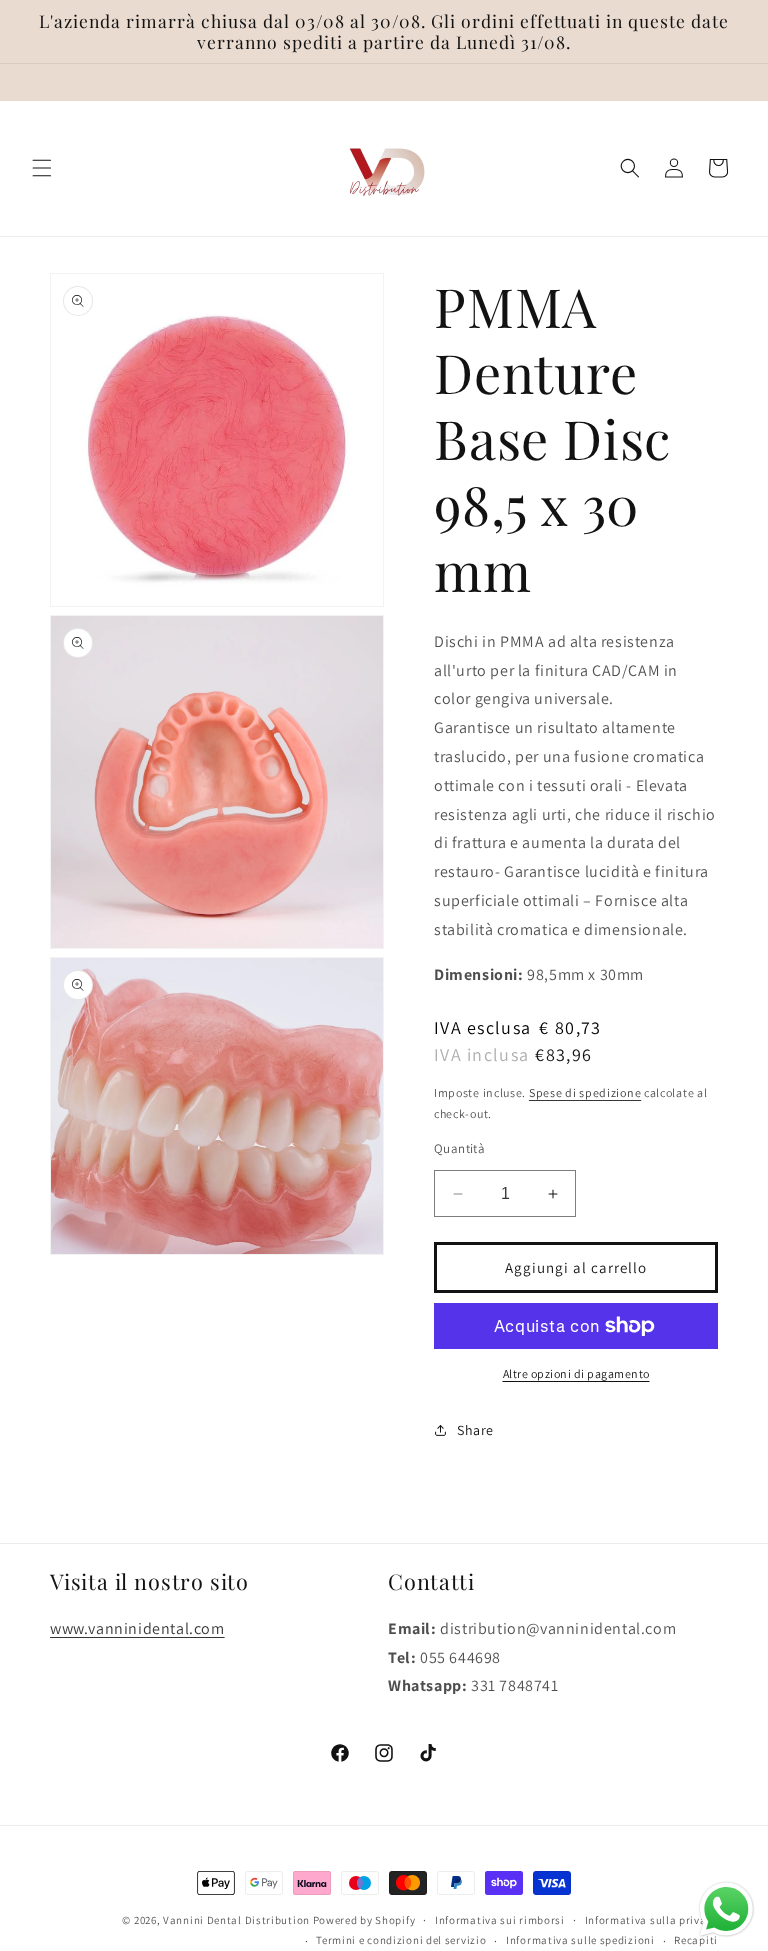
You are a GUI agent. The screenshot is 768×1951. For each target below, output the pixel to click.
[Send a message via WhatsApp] (726, 1909)
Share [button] (475, 1430)
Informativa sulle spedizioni (580, 1940)
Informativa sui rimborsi (500, 1920)
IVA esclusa (517, 1027)
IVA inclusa (481, 1054)
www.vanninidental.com (137, 1628)
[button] (42, 168)
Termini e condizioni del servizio (401, 1940)
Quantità (459, 1148)
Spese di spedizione (585, 1092)
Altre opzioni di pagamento (576, 1373)
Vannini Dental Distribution (236, 1920)
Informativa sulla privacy (652, 1920)
